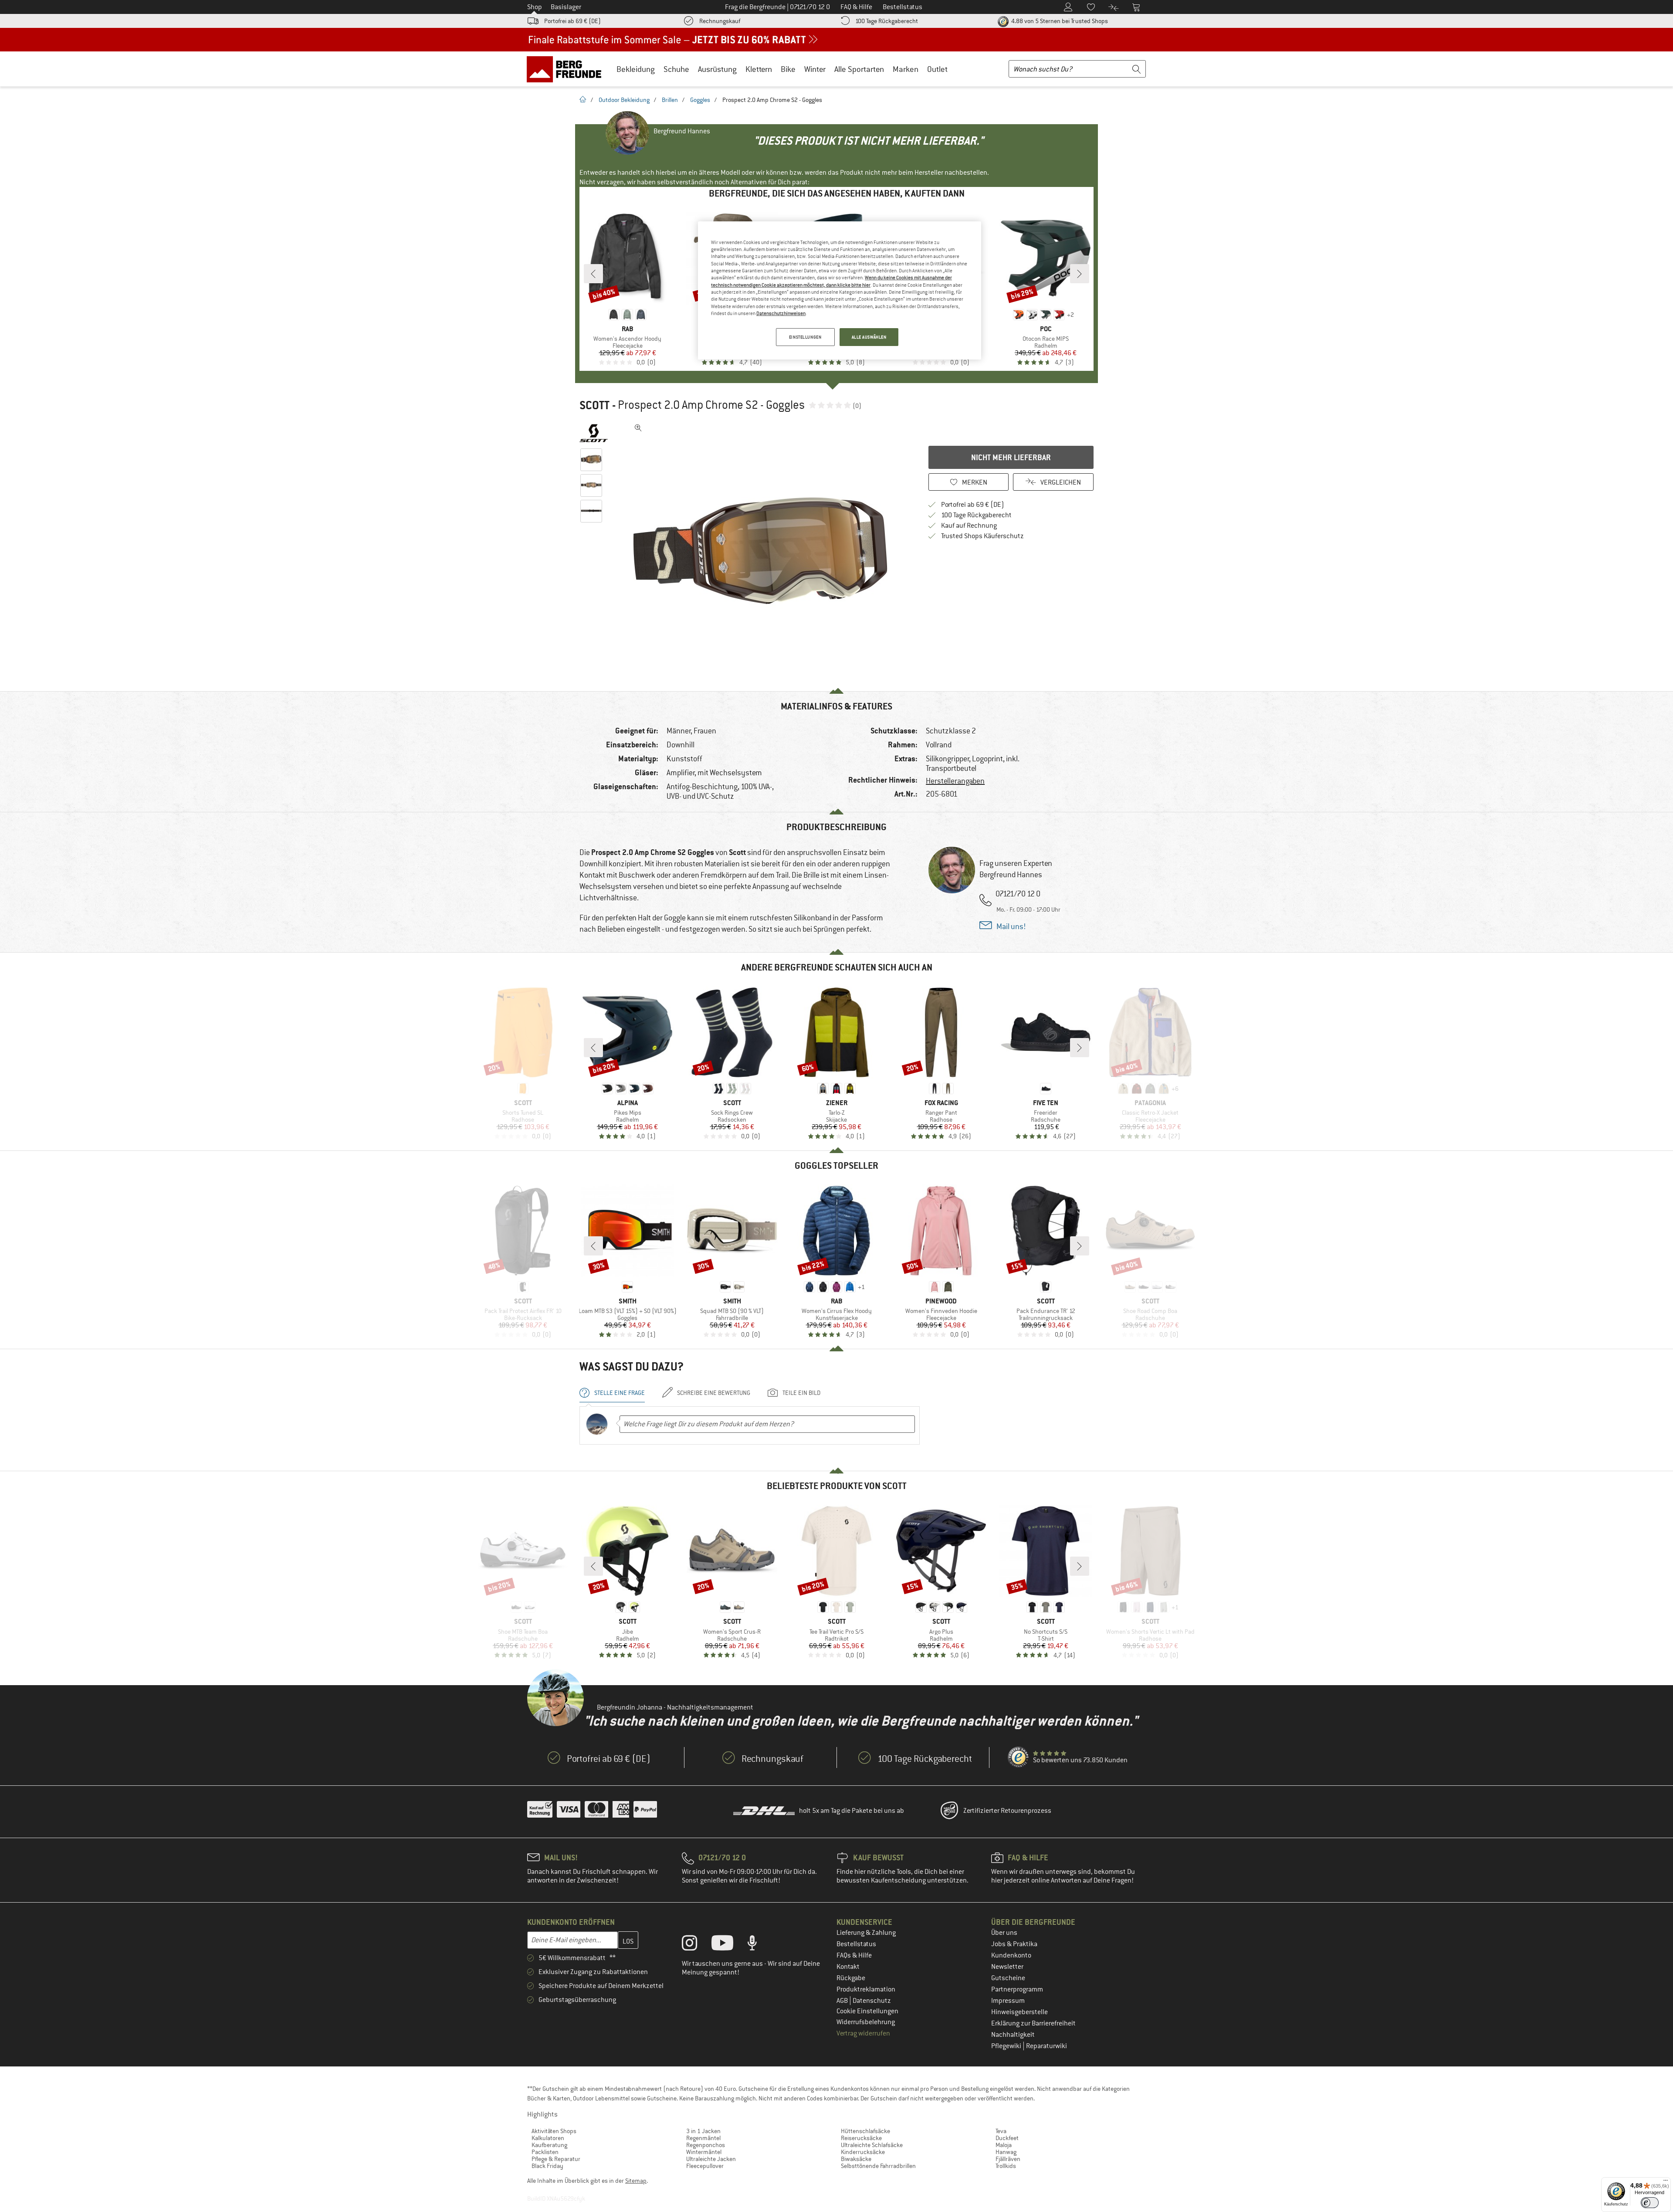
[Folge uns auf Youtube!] (729, 1945)
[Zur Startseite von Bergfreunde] (567, 69)
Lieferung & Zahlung (866, 1933)
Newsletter (1007, 1967)
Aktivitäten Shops (554, 2131)
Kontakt (848, 1967)
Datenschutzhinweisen (781, 313)
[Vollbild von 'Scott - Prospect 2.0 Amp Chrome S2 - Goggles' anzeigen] (638, 428)
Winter (815, 69)
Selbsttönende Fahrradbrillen (878, 2166)
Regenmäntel (703, 2138)
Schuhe (676, 69)
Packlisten (545, 2152)
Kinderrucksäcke (863, 2152)
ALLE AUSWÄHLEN (869, 337)
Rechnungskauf (720, 21)
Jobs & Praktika (1014, 1944)
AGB (843, 2001)
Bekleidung (636, 69)
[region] (840, 291)
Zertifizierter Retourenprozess (1007, 1811)
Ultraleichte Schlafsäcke (872, 2145)
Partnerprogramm (1017, 1989)
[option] (763, 551)
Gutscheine (1008, 1978)
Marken (906, 69)
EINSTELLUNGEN (805, 337)
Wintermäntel (704, 2152)
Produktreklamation (866, 1989)
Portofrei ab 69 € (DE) (572, 21)
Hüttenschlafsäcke (865, 2131)
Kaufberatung (549, 2145)
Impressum (1008, 2001)
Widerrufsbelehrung (866, 2022)
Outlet (937, 69)
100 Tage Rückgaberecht (887, 21)
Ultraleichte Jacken (711, 2159)
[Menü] (1666, 2182)
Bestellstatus (856, 1944)
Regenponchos (706, 2145)
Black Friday (547, 2166)
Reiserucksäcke (861, 2138)
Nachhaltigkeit (1013, 2035)
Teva (1001, 2131)
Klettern (759, 69)
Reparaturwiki (1046, 2046)
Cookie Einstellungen (867, 2011)
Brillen (670, 100)
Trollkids (1006, 2166)
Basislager (566, 7)
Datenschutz (872, 2001)
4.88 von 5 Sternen (1059, 21)
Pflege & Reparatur (556, 2159)
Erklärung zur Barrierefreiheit (1033, 2023)
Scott (594, 405)
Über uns (1004, 1933)
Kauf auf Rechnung (969, 526)
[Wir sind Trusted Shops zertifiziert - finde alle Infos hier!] (1019, 1757)
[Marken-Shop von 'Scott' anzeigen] (594, 433)
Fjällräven (1008, 2159)
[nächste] (1080, 274)
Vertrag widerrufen (863, 2033)
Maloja (1004, 2145)
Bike (788, 69)
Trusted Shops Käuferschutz (982, 536)
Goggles (700, 100)
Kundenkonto (1011, 1955)
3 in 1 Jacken (703, 2131)
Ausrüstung (717, 69)
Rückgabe (851, 1978)
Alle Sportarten (859, 69)
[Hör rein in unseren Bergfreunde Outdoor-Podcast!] (759, 1945)
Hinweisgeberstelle (1019, 2012)
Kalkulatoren (548, 2138)
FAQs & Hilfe (854, 1955)
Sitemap (636, 2181)
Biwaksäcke (856, 2159)
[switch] (1650, 2203)
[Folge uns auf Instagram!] (696, 1945)
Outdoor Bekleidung (624, 100)
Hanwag (1006, 2152)
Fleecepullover (705, 2166)
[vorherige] (593, 274)
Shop (535, 7)
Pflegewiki (1007, 2046)
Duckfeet (1007, 2138)
